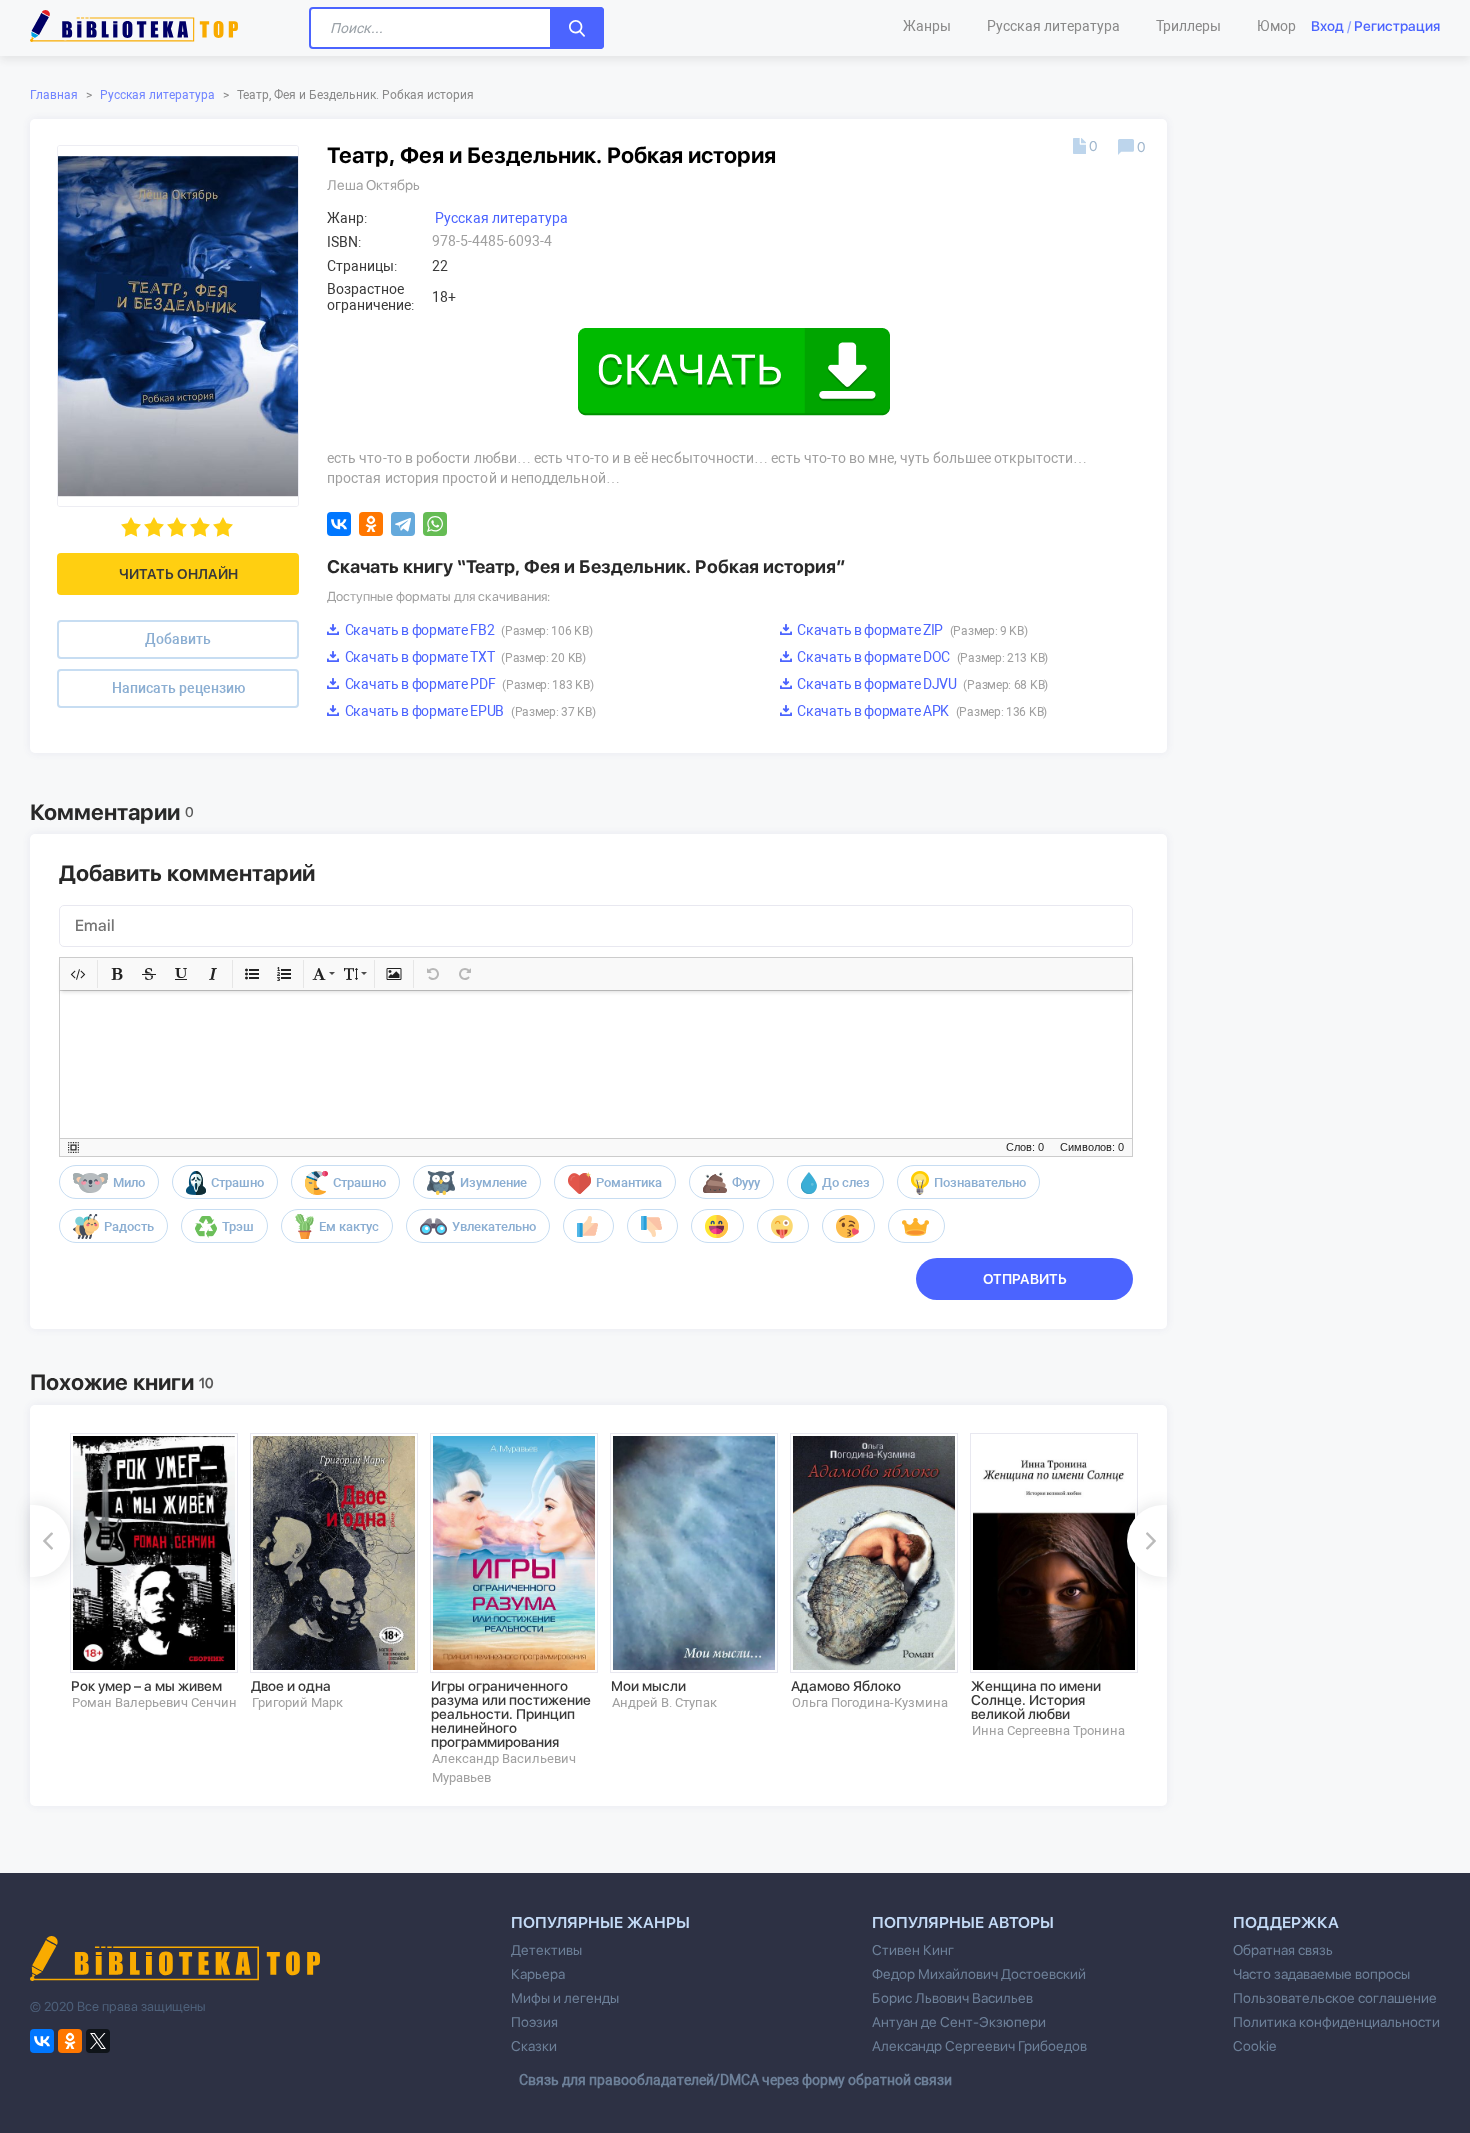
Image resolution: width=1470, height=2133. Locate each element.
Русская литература (157, 95)
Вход (1327, 26)
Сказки (534, 2046)
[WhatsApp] (435, 524)
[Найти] (577, 28)
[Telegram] (403, 524)
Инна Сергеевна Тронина (1048, 1730)
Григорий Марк (297, 1702)
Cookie (1254, 2046)
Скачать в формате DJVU (921, 684)
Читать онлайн (178, 574)
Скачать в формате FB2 (467, 630)
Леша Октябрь (373, 185)
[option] (146, 1572)
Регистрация (1397, 26)
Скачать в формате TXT (464, 657)
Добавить (178, 639)
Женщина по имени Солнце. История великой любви (1036, 1700)
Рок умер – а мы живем (146, 1686)
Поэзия (534, 2022)
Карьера (538, 1974)
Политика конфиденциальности (1336, 2022)
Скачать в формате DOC (921, 657)
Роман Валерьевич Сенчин (154, 1702)
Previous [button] (50, 1541)
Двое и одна (291, 1686)
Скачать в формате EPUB (468, 711)
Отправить (1025, 1279)
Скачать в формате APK (921, 711)
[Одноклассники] (371, 524)
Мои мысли (648, 1686)
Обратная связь (1283, 1950)
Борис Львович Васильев (952, 1998)
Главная (54, 95)
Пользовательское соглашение (1335, 1998)
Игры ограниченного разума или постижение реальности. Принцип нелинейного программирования (511, 1714)
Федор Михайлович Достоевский (979, 1974)
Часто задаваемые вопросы (1321, 1974)
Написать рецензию (178, 688)
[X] (98, 2041)
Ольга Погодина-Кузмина (870, 1702)
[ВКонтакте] (339, 524)
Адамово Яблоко (846, 1686)
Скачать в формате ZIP (911, 630)
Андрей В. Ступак (664, 1702)
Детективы (546, 1950)
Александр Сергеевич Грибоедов (979, 2046)
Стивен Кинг (913, 1950)
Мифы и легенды (565, 1998)
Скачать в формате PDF (467, 684)
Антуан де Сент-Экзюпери (959, 2022)
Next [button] (1147, 1541)
